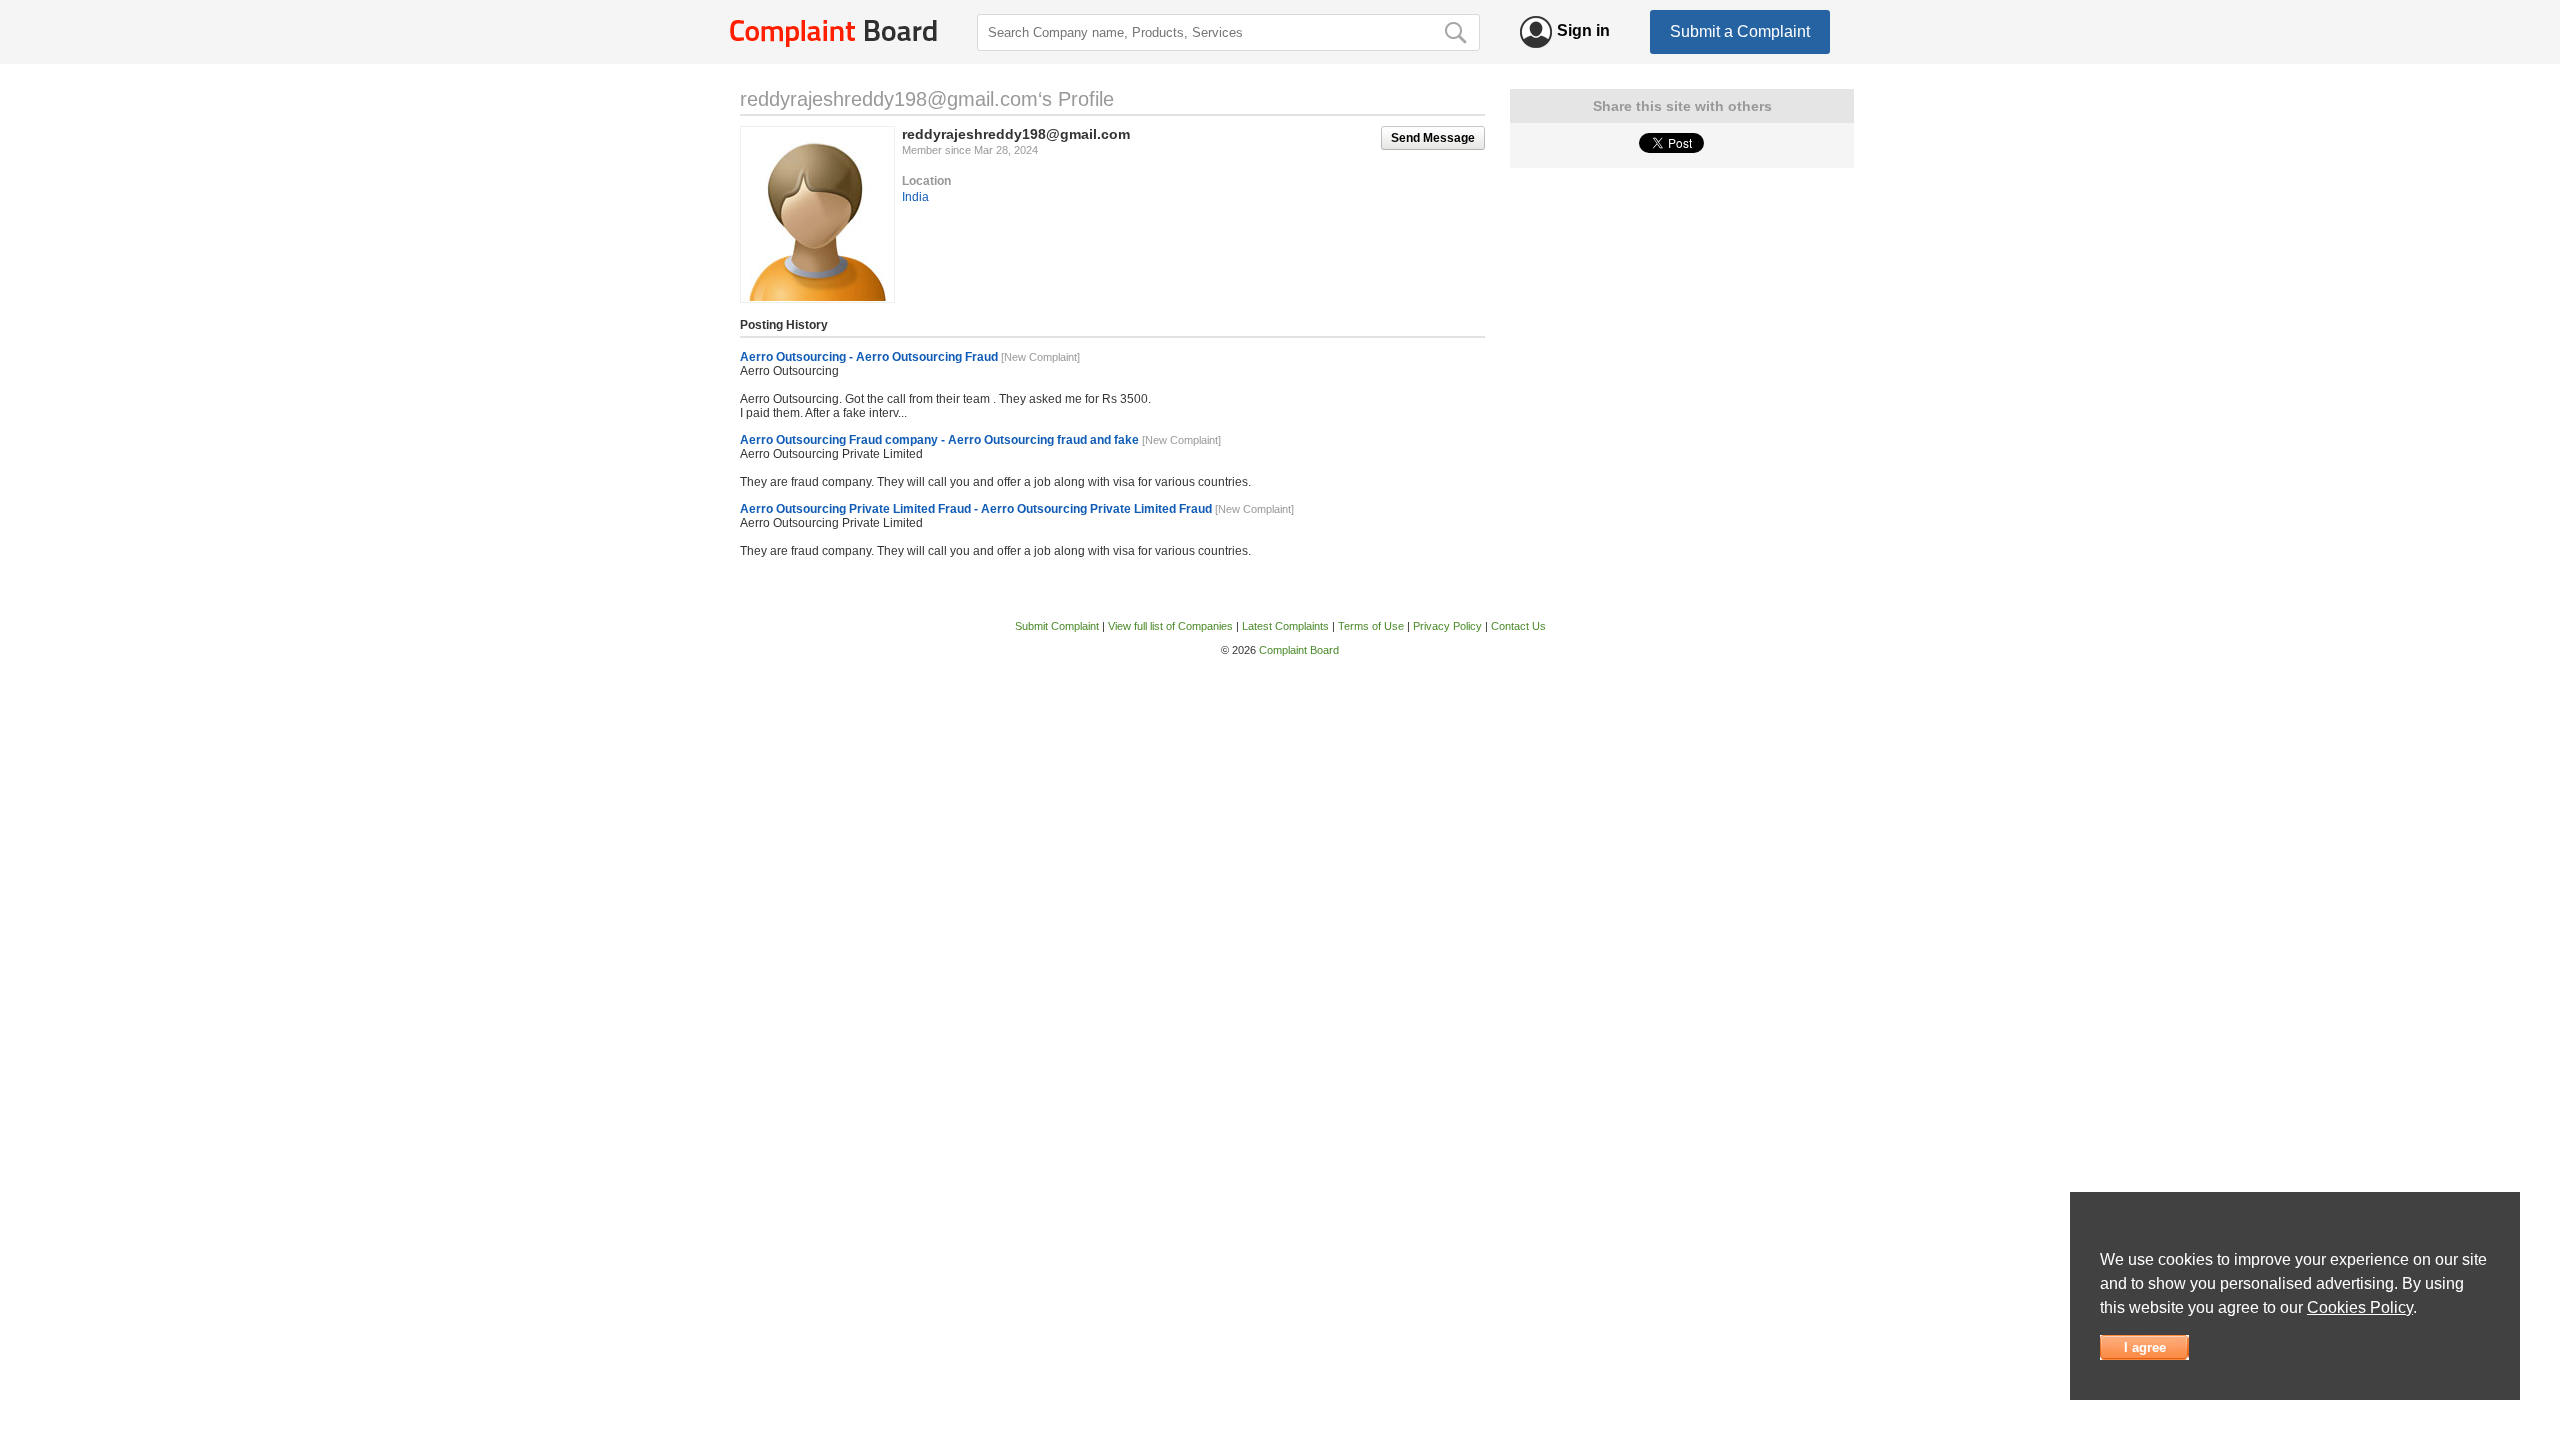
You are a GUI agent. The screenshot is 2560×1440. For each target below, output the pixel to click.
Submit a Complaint (1740, 31)
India (915, 197)
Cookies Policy (2360, 1307)
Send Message (1433, 138)
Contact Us (1518, 626)
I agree (2145, 1347)
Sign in (1583, 30)
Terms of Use (1371, 626)
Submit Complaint (1057, 626)
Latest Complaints (1285, 626)
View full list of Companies (1170, 626)
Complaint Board (1299, 650)
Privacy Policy (1447, 626)
